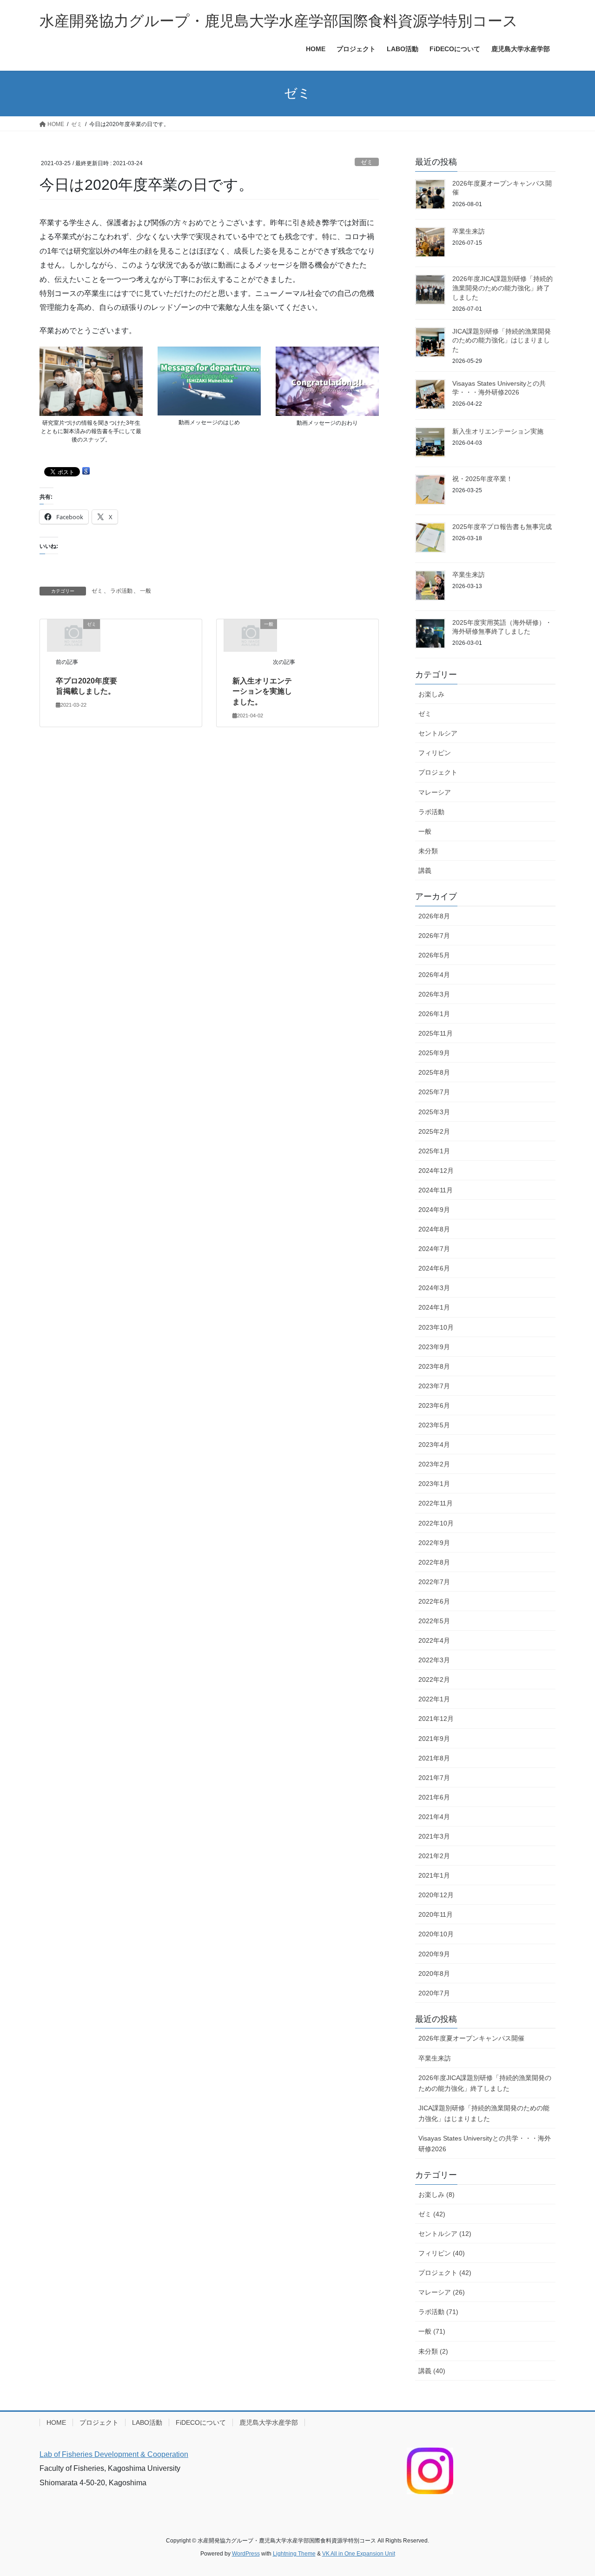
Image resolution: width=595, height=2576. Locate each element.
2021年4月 (434, 1817)
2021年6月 (434, 1797)
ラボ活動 (121, 591)
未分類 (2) (433, 2351)
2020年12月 (436, 1895)
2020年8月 (434, 1974)
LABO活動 (147, 2422)
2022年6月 (434, 1601)
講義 (425, 870)
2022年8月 (434, 1562)
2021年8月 (434, 1758)
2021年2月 (434, 1856)
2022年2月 (434, 1679)
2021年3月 (434, 1836)
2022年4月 (434, 1640)
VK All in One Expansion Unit (359, 2554)
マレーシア (435, 792)
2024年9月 (434, 1210)
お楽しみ (431, 694)
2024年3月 (434, 1288)
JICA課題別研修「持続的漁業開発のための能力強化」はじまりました (502, 340)
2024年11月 (436, 1190)
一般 (145, 591)
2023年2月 (434, 1464)
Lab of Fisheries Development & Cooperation (114, 2454)
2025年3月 (434, 1112)
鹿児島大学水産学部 (269, 2422)
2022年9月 (434, 1543)
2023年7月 (434, 1386)
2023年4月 (434, 1445)
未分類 (428, 851)
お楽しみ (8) (436, 2195)
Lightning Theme (294, 2554)
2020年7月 (434, 1993)
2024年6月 (434, 1268)
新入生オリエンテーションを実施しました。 (262, 691)
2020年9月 (434, 1954)
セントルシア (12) (445, 2234)
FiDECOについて (201, 2422)
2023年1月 (434, 1484)
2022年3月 (434, 1660)
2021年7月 (434, 1778)
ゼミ (367, 162)
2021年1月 (434, 1875)
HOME (56, 2422)
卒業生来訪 (469, 231)
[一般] (251, 635)
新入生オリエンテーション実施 (498, 431)
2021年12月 (436, 1719)
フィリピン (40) (442, 2253)
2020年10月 (436, 1934)
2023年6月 (434, 1405)
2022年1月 (434, 1699)
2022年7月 (434, 1582)
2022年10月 (436, 1523)
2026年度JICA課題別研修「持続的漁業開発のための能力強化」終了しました (502, 288)
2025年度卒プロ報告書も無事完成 (502, 527)
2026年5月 (434, 955)
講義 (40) (432, 2371)
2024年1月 (434, 1307)
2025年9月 (434, 1053)
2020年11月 (436, 1914)
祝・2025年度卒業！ (483, 479)
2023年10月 (436, 1327)
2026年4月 (434, 975)
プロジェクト (438, 772)
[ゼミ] (73, 635)
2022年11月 (436, 1503)
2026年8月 (434, 916)
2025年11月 (436, 1033)
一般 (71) (432, 2331)
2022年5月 (434, 1621)
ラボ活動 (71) (438, 2312)
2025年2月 (434, 1131)
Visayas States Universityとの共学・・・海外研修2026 (485, 2144)
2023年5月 (434, 1425)
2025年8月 (434, 1072)
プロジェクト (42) (445, 2273)
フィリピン (435, 753)
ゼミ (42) (432, 2214)
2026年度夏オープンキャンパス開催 (471, 2038)
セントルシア (438, 733)
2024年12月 (436, 1171)
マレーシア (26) (442, 2292)
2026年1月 (434, 1014)
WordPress (246, 2554)
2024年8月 (434, 1229)
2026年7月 (434, 936)
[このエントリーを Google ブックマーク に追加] (86, 471)
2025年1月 (434, 1151)
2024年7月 (434, 1249)
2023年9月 (434, 1347)
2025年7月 (434, 1092)
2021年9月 (434, 1739)
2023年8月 (434, 1366)
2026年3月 (434, 994)
